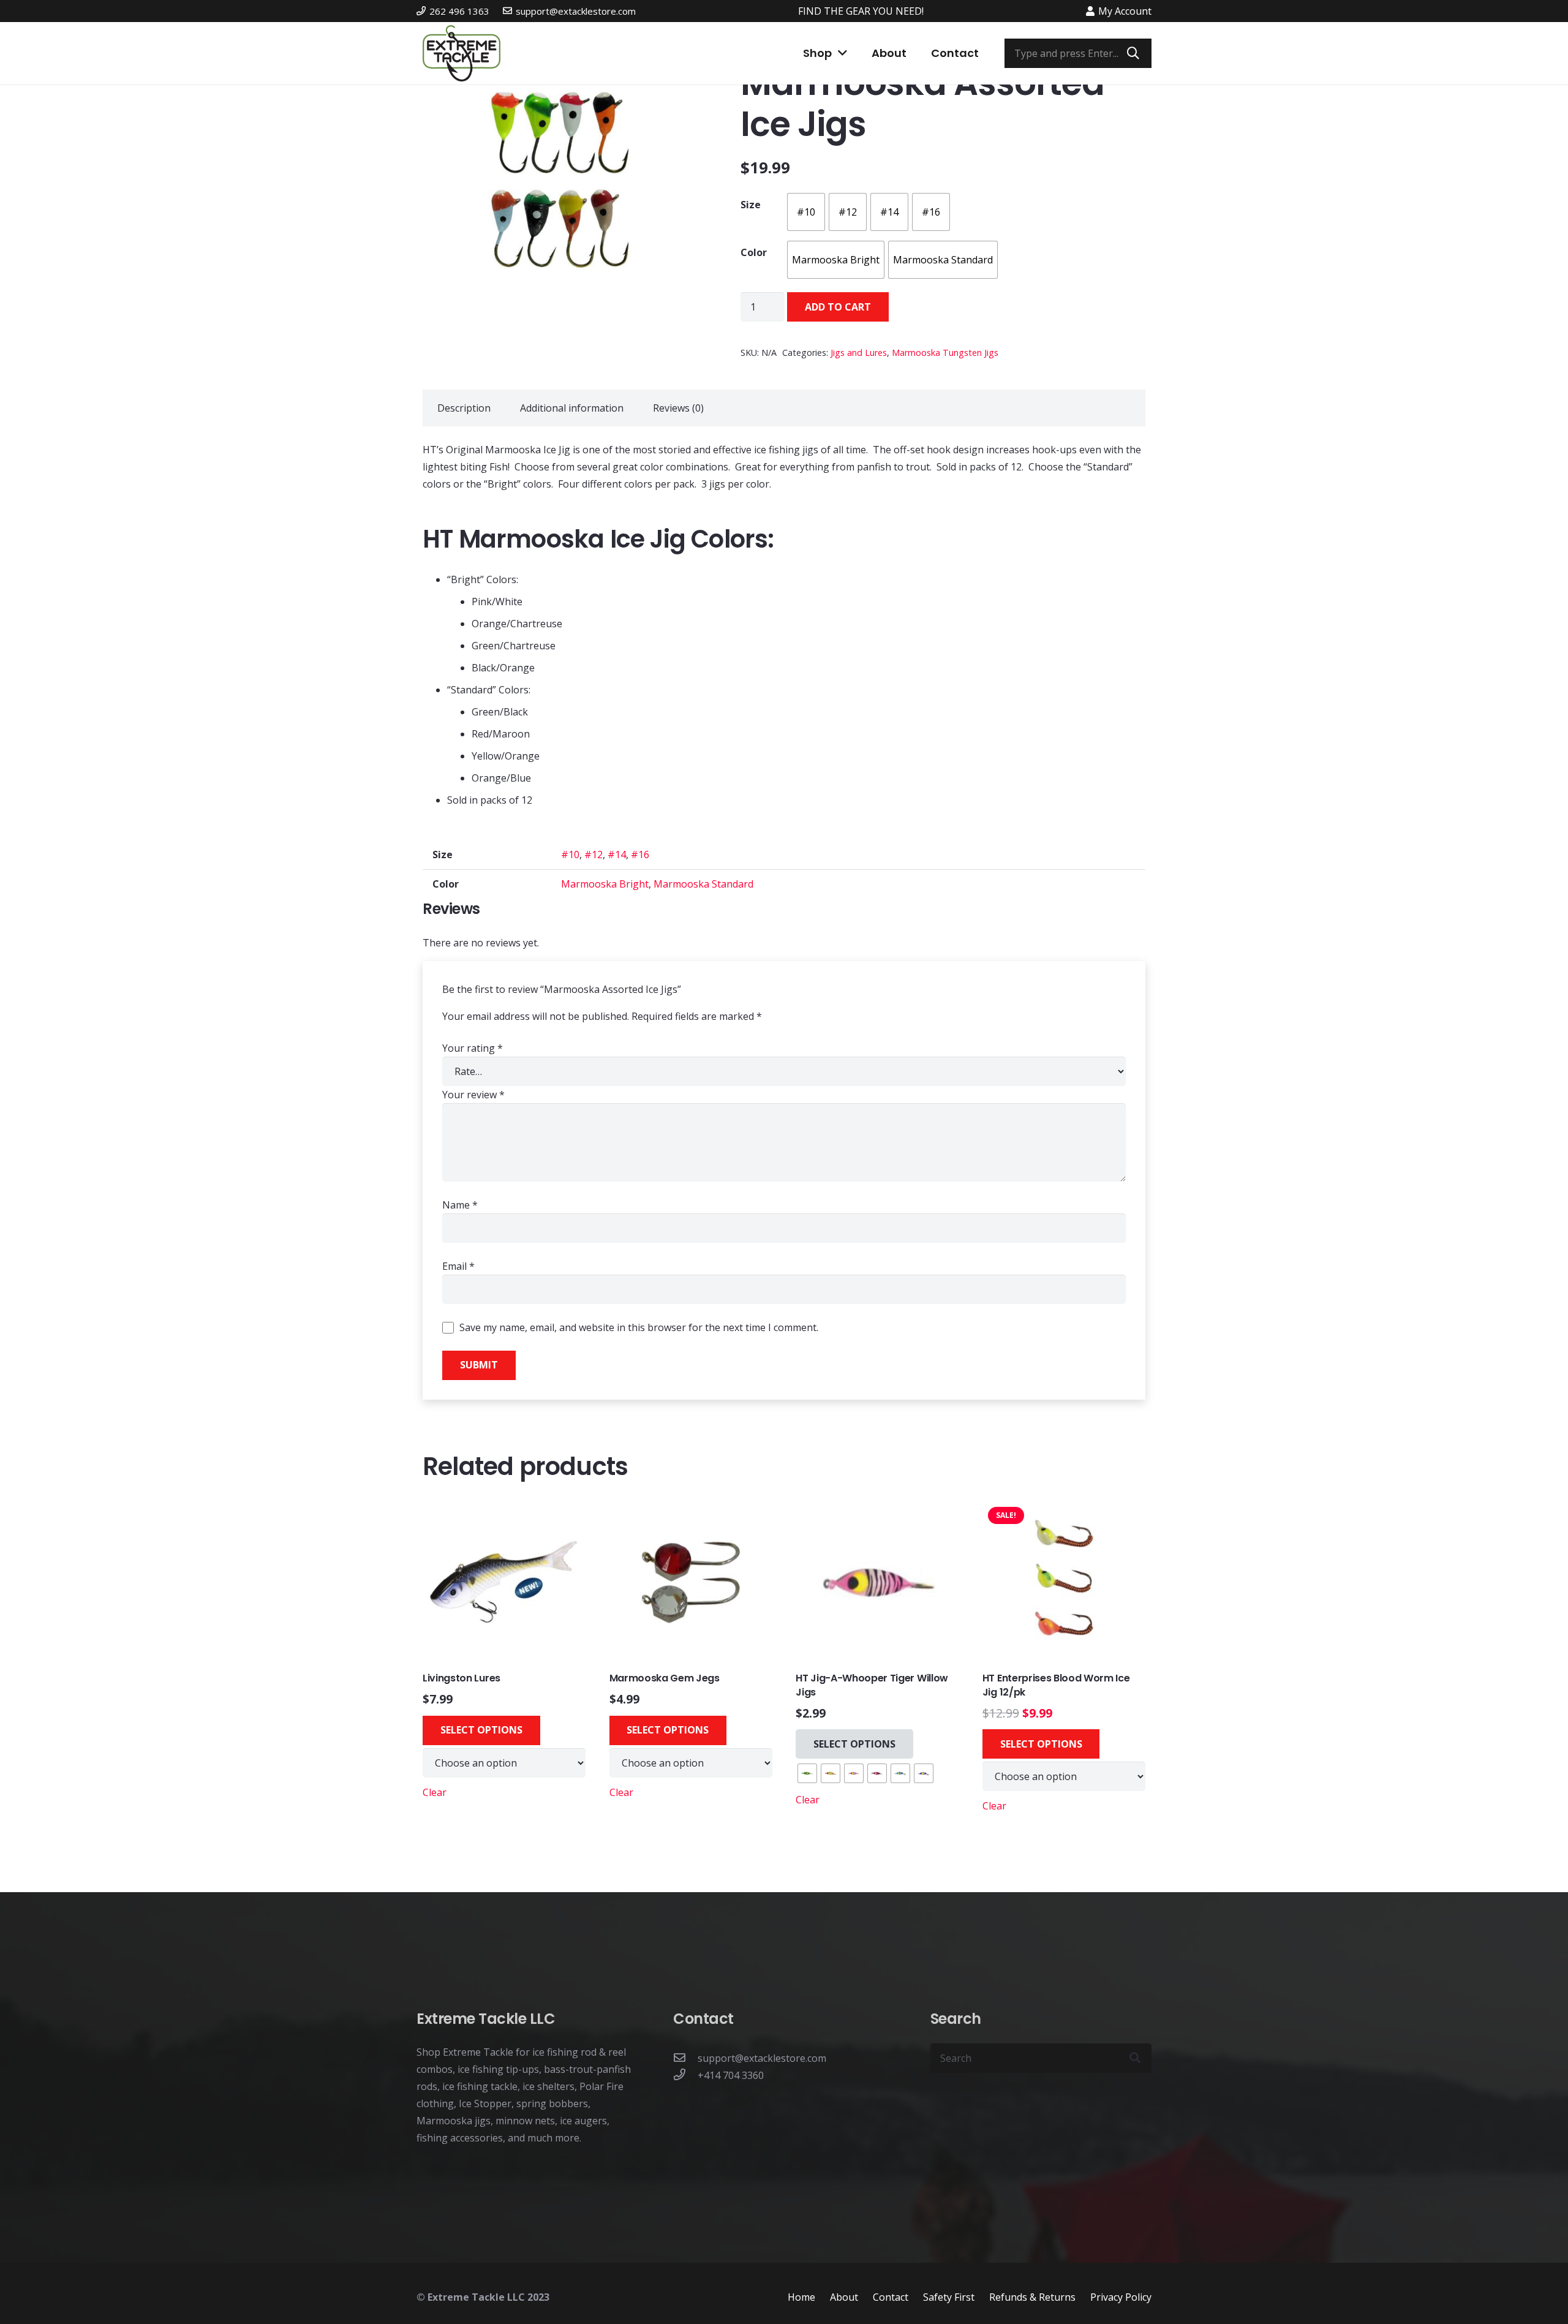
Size (751, 205)
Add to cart (838, 307)
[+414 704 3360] (685, 2075)
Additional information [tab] (572, 408)
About (844, 2296)
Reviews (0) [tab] (678, 408)
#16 (640, 855)
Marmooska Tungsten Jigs (945, 353)
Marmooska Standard (703, 884)
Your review (473, 1095)
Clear (435, 1792)
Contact (891, 2296)
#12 (594, 855)
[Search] (1133, 53)
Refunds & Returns (1032, 2296)
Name (460, 1205)
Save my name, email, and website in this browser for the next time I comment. (639, 1327)
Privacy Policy (1121, 2296)
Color (754, 252)
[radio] (806, 212)
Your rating (473, 1048)
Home (801, 2296)
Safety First (949, 2296)
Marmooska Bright (605, 884)
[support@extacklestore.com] (685, 2058)
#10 (570, 855)
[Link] (462, 53)
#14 (617, 855)
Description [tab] (464, 408)
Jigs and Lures (859, 353)
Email (458, 1266)
